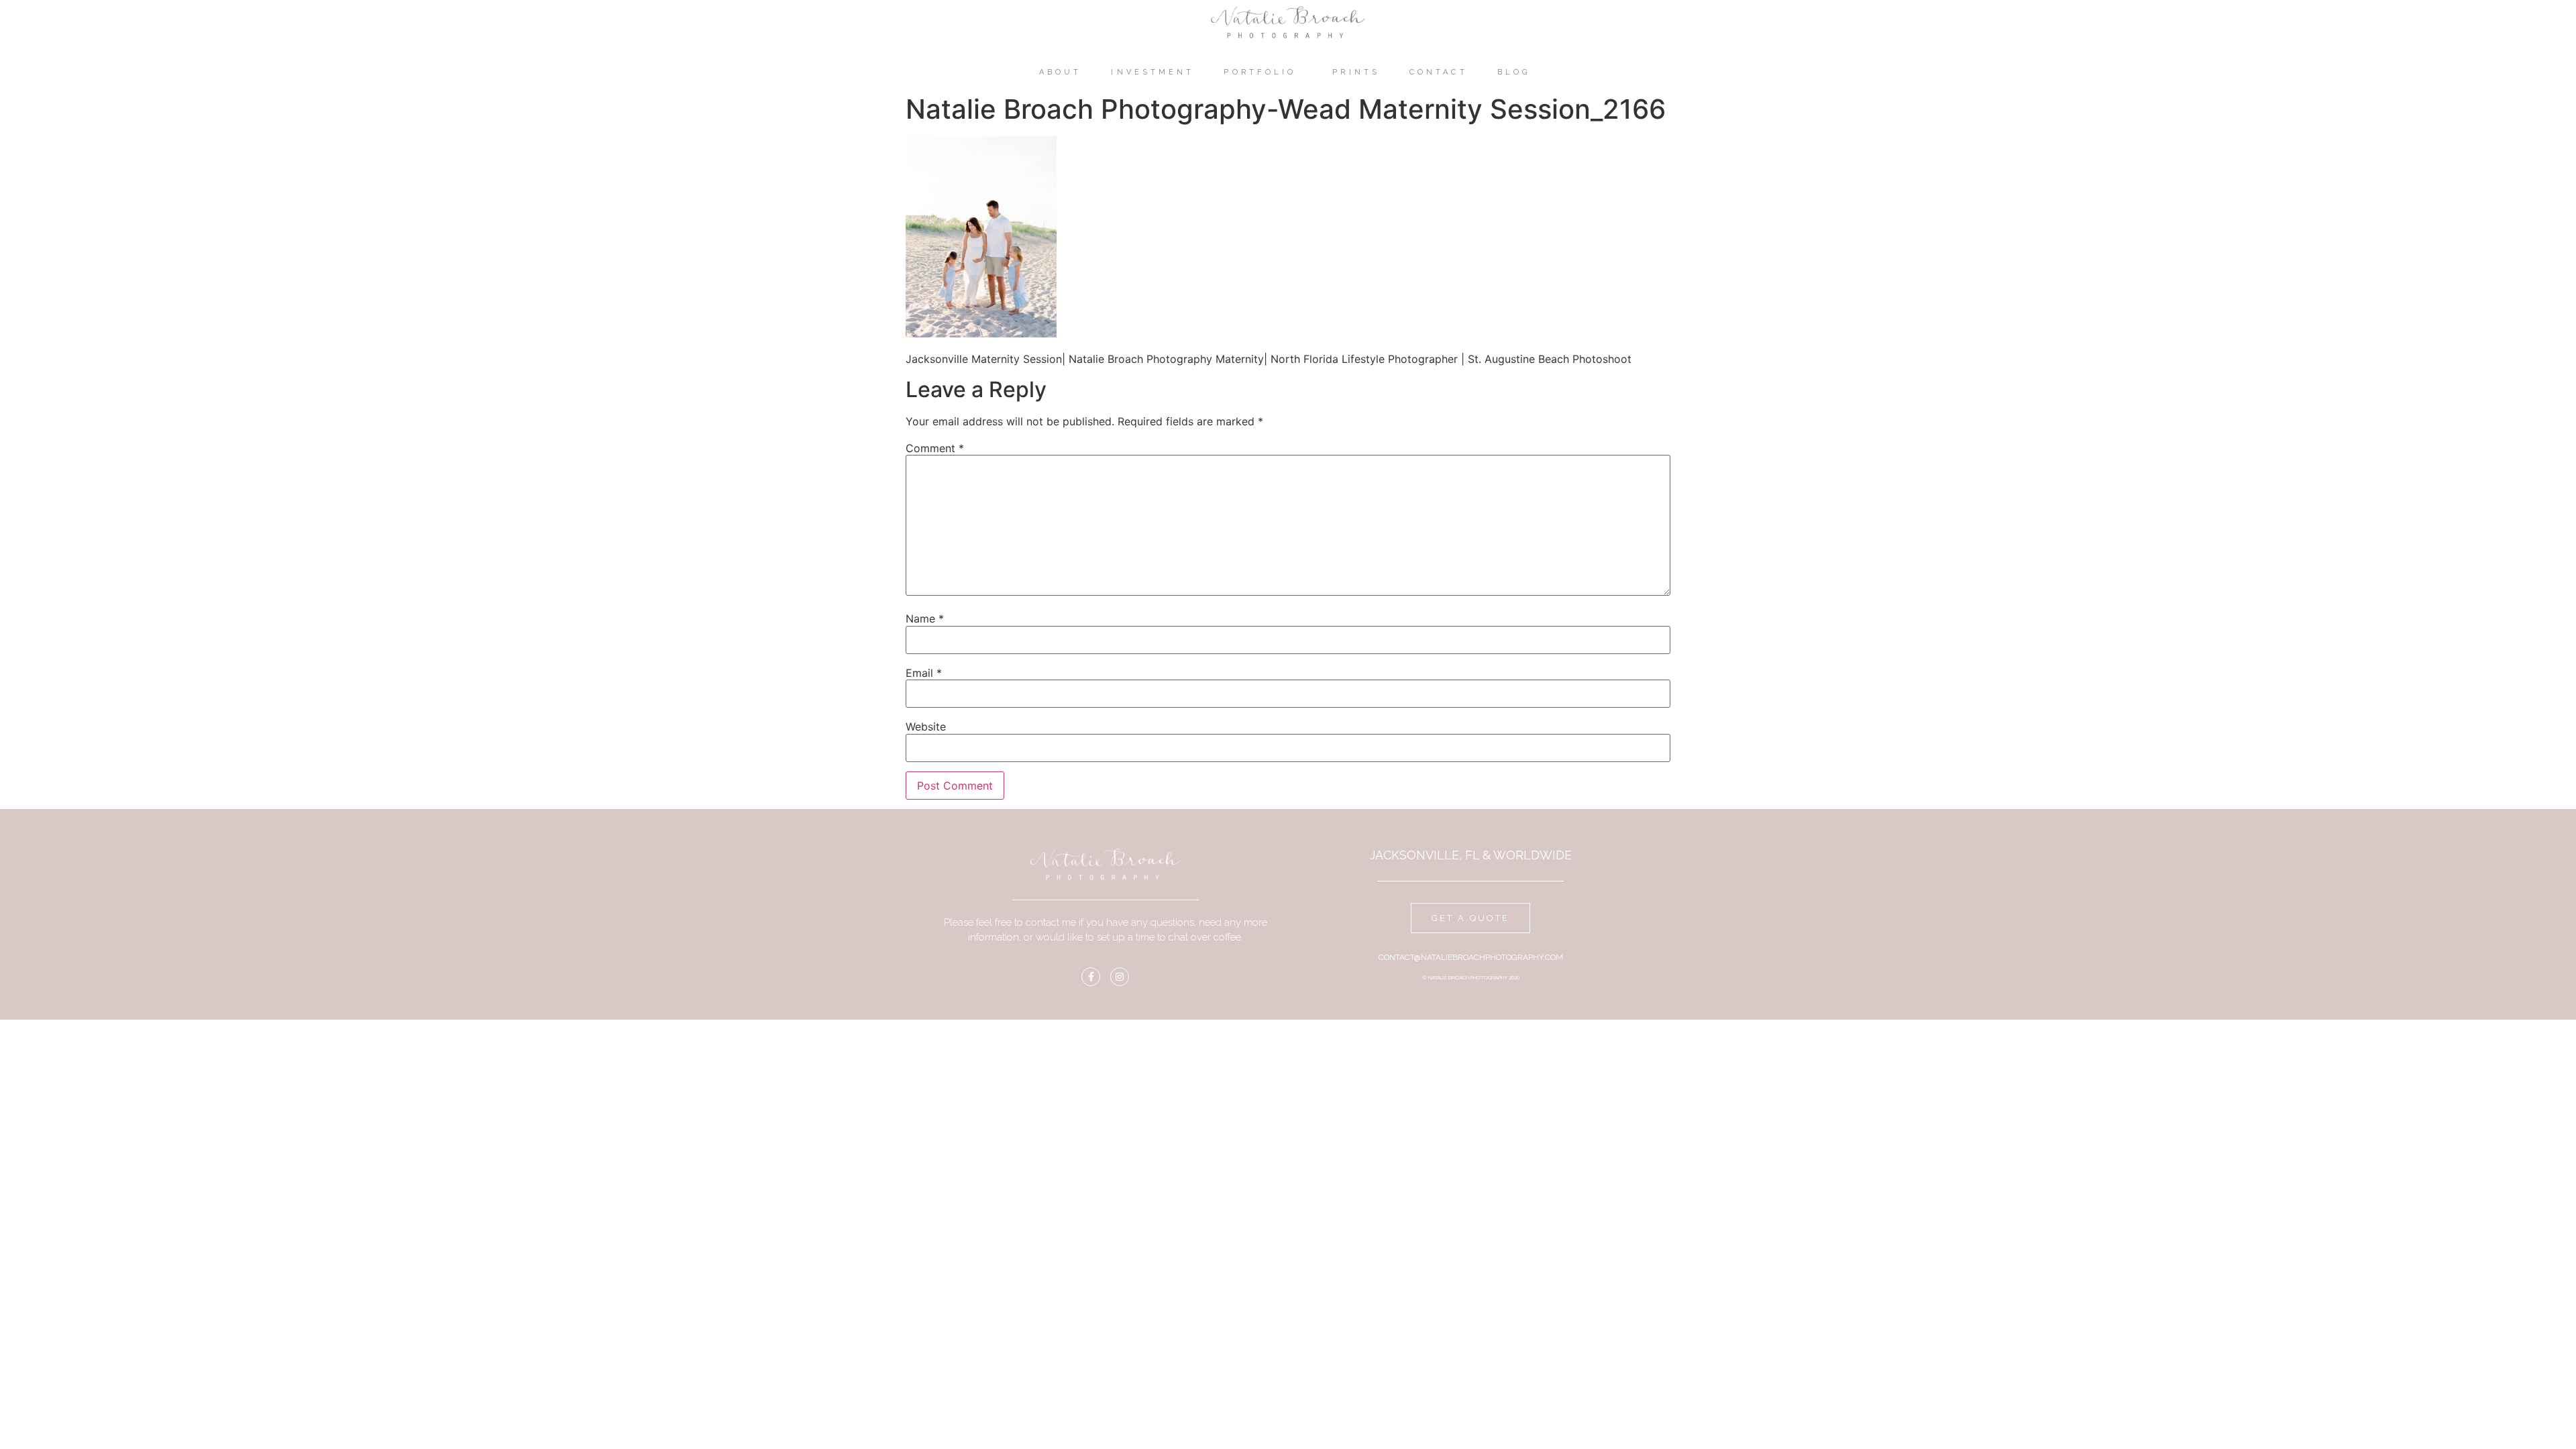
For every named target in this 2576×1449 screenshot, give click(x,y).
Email (924, 673)
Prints (1356, 72)
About (1061, 72)
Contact (1439, 72)
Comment (935, 448)
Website (926, 727)
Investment (1152, 72)
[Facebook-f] (1091, 977)
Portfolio (1260, 72)
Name (925, 619)
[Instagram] (1120, 977)
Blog (1514, 72)
